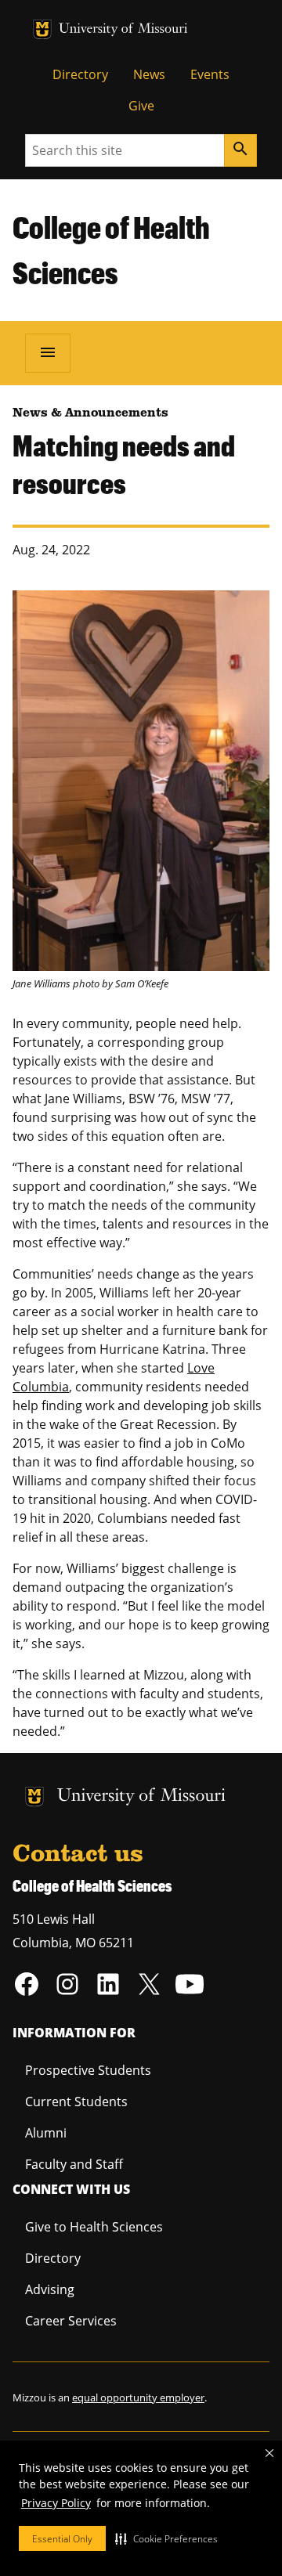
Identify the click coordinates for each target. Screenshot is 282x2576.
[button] (166, 2538)
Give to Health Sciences (94, 2227)
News (149, 74)
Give (141, 106)
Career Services (71, 2321)
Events (210, 74)
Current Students (76, 2102)
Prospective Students (88, 2070)
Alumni (46, 2133)
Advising (50, 2289)
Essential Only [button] (62, 2539)
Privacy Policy (56, 2503)
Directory (80, 74)
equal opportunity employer (138, 2397)
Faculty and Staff (74, 2164)
